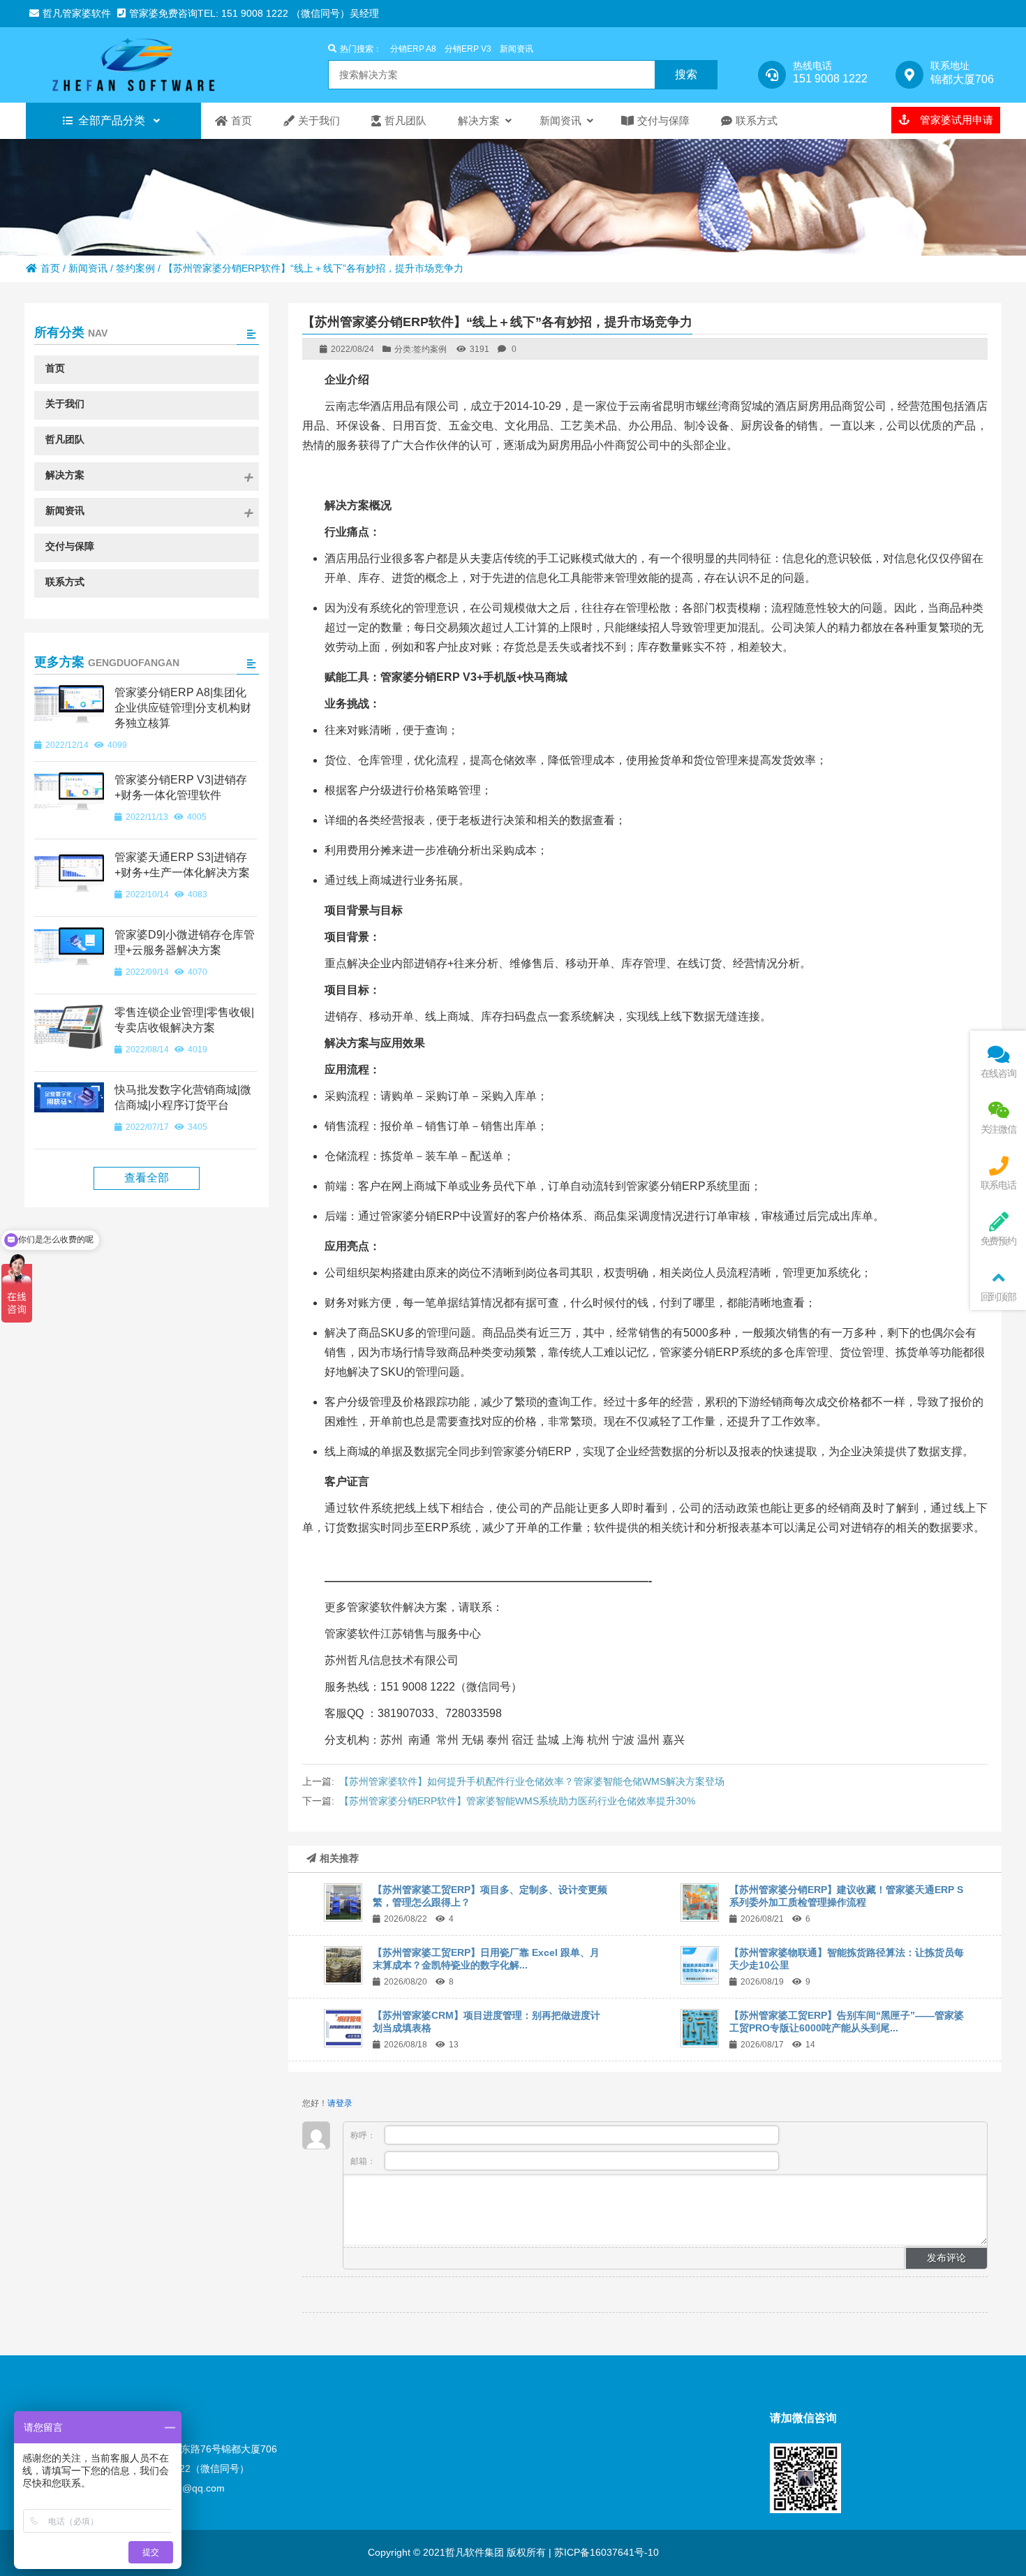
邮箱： (364, 2161)
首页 (50, 268)
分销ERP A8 (413, 49)
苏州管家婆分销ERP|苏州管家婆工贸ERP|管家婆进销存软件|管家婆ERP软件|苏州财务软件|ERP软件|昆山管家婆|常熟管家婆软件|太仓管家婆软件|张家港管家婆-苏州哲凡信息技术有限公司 (148, 65)
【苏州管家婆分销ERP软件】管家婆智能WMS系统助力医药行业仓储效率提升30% (517, 1801)
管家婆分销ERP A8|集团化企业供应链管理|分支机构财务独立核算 (183, 708)
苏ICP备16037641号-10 (605, 2552)
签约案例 (135, 268)
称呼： (364, 2135)
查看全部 (147, 1178)
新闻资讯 (516, 49)
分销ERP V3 (468, 49)
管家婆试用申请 (955, 120)
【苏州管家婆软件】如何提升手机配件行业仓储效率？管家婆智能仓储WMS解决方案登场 (532, 1781)
